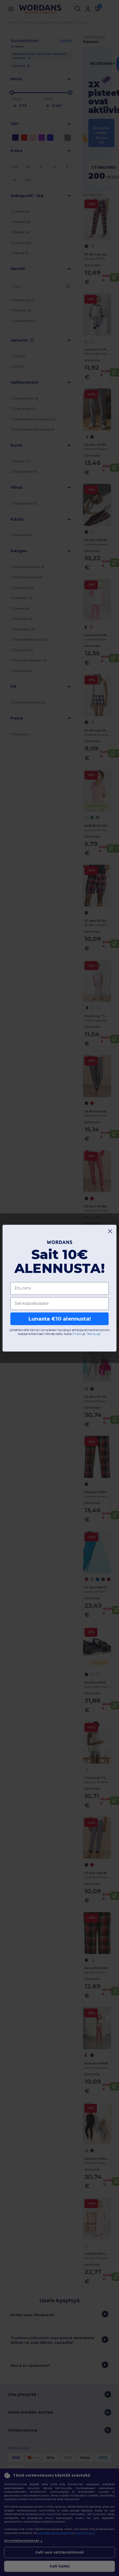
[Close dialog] (110, 1231)
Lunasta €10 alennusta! (59, 1319)
